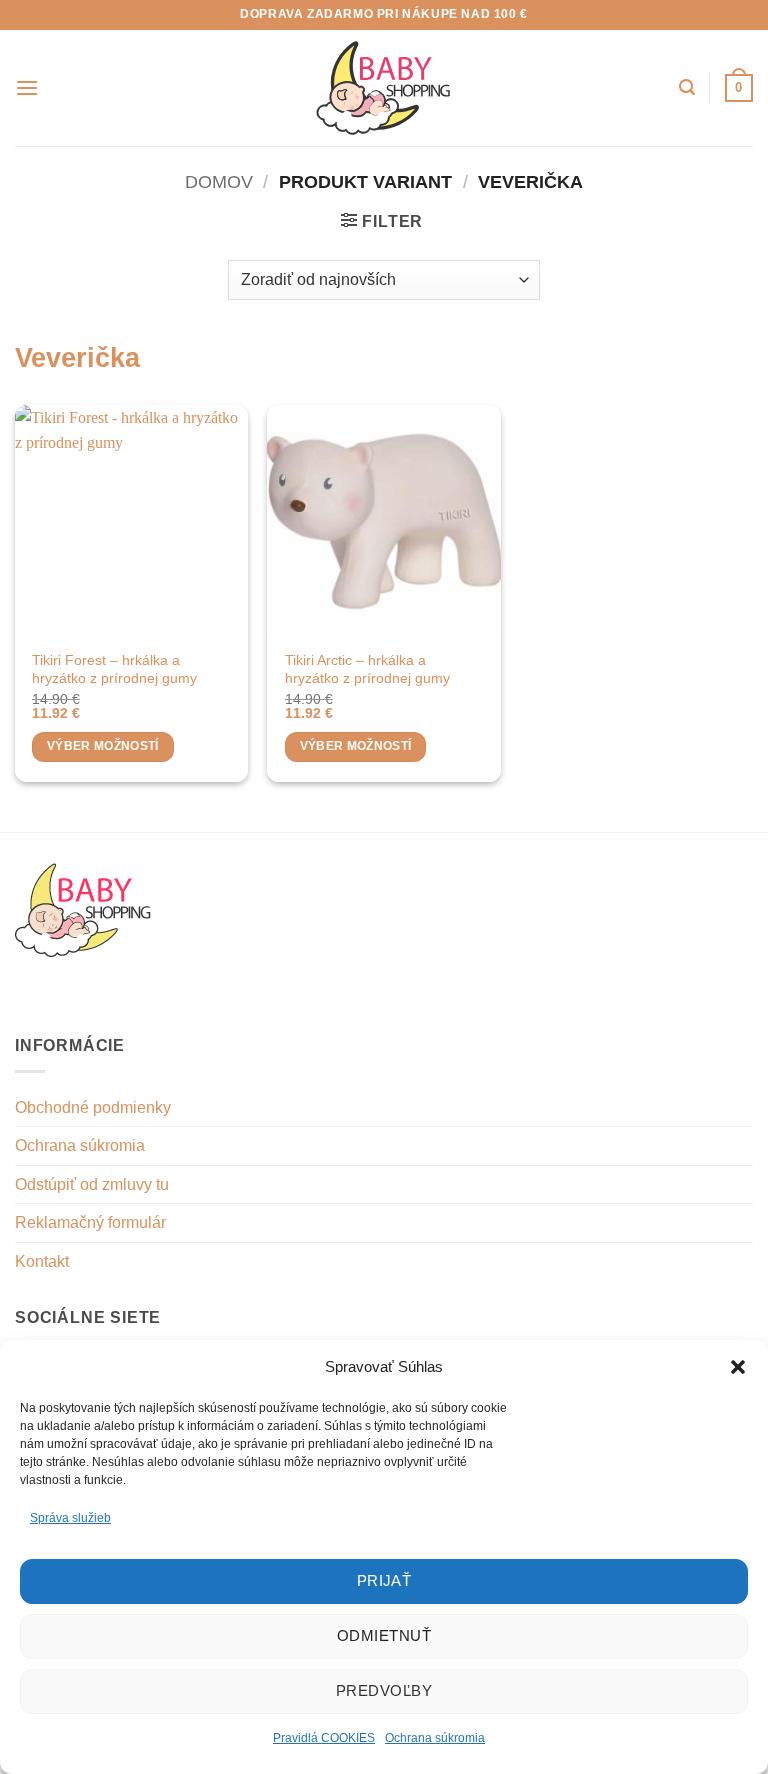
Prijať (384, 1580)
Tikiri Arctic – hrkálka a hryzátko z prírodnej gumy (367, 669)
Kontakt (42, 1261)
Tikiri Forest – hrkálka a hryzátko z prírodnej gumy (114, 669)
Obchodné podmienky (93, 1107)
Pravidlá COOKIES (324, 1738)
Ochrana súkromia (435, 1738)
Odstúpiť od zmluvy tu (92, 1184)
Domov (219, 181)
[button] (738, 1367)
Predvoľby (384, 1690)
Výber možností (103, 746)
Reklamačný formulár (90, 1222)
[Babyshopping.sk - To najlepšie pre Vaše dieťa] (384, 88)
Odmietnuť (384, 1635)
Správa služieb (70, 1518)
